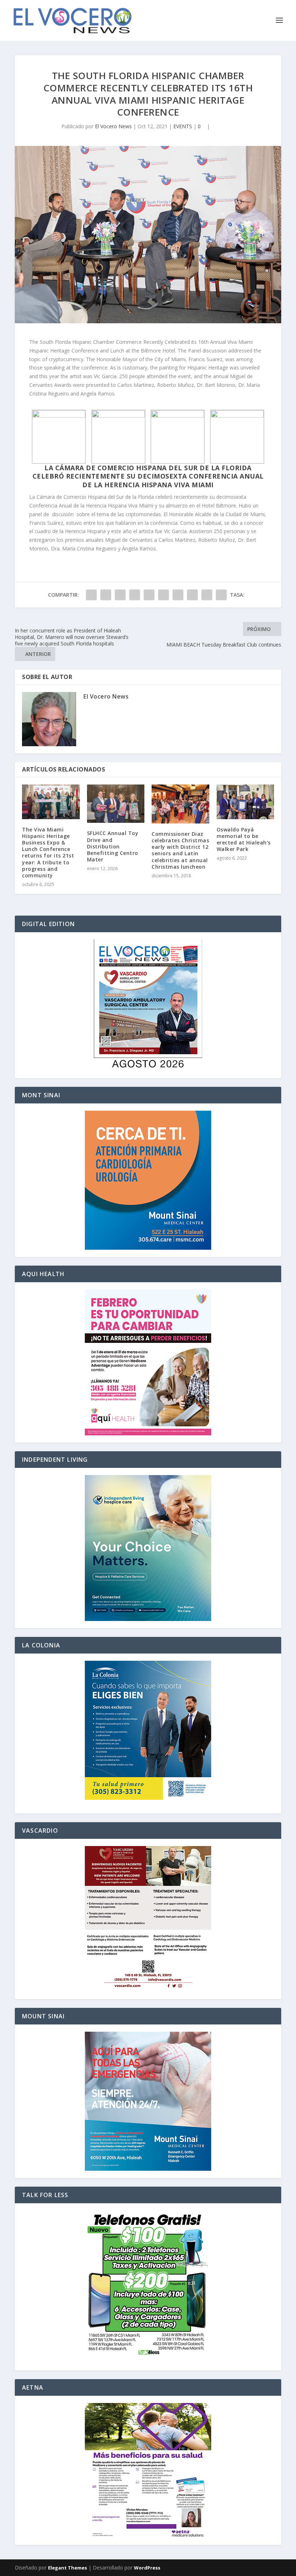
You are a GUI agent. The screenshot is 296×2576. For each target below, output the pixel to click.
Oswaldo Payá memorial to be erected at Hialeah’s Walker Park (244, 839)
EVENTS (183, 126)
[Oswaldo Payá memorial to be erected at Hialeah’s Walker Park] (245, 802)
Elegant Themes (68, 2568)
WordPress (147, 2568)
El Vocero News (113, 126)
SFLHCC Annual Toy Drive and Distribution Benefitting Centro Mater (113, 846)
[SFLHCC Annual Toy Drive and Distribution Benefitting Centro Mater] (116, 804)
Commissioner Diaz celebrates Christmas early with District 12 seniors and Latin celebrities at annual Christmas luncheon (180, 850)
